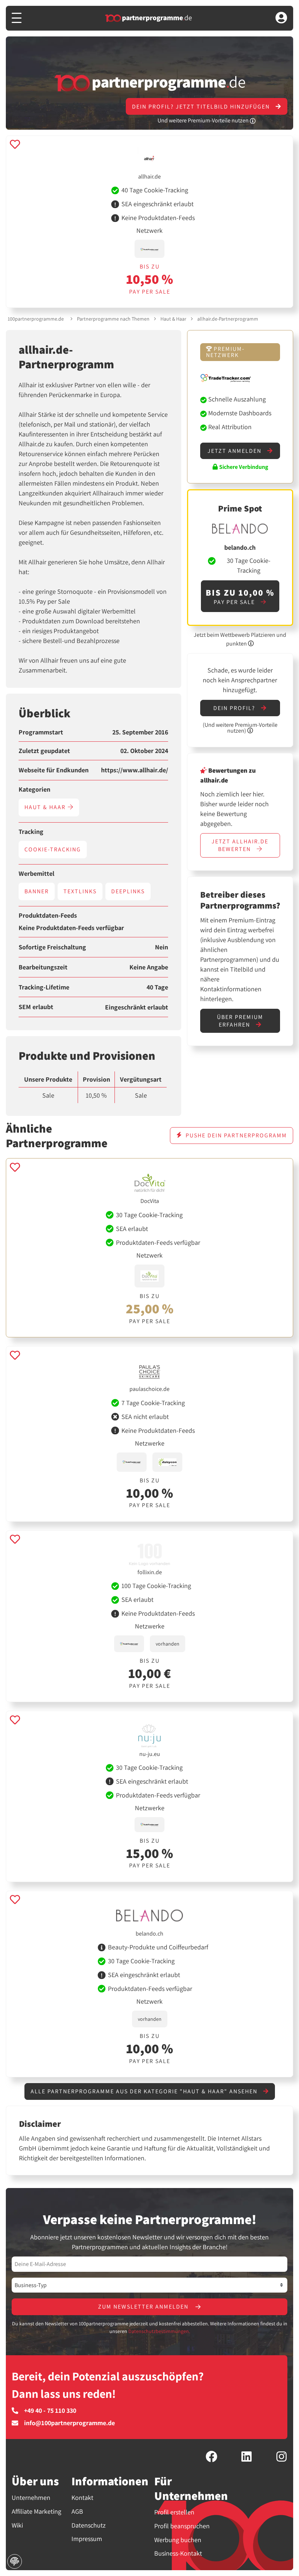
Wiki (17, 2525)
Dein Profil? (235, 708)
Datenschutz (89, 2525)
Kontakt (82, 2497)
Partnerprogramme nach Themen (113, 319)
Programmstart (41, 732)
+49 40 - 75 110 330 (50, 2411)
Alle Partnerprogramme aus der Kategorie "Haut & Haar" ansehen (145, 2091)
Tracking (31, 832)
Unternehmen (31, 2497)
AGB (77, 2511)
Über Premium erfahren (240, 1021)
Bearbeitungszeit (43, 967)
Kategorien (34, 789)
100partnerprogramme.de (36, 319)
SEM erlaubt (36, 1007)
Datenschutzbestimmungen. (159, 2331)
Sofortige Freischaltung (52, 947)
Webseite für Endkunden (54, 770)
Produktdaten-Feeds (48, 915)
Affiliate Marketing (36, 2511)
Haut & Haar (173, 319)
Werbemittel (36, 874)
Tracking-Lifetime (44, 987)
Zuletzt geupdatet (44, 751)
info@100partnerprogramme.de (69, 2423)
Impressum (87, 2539)
